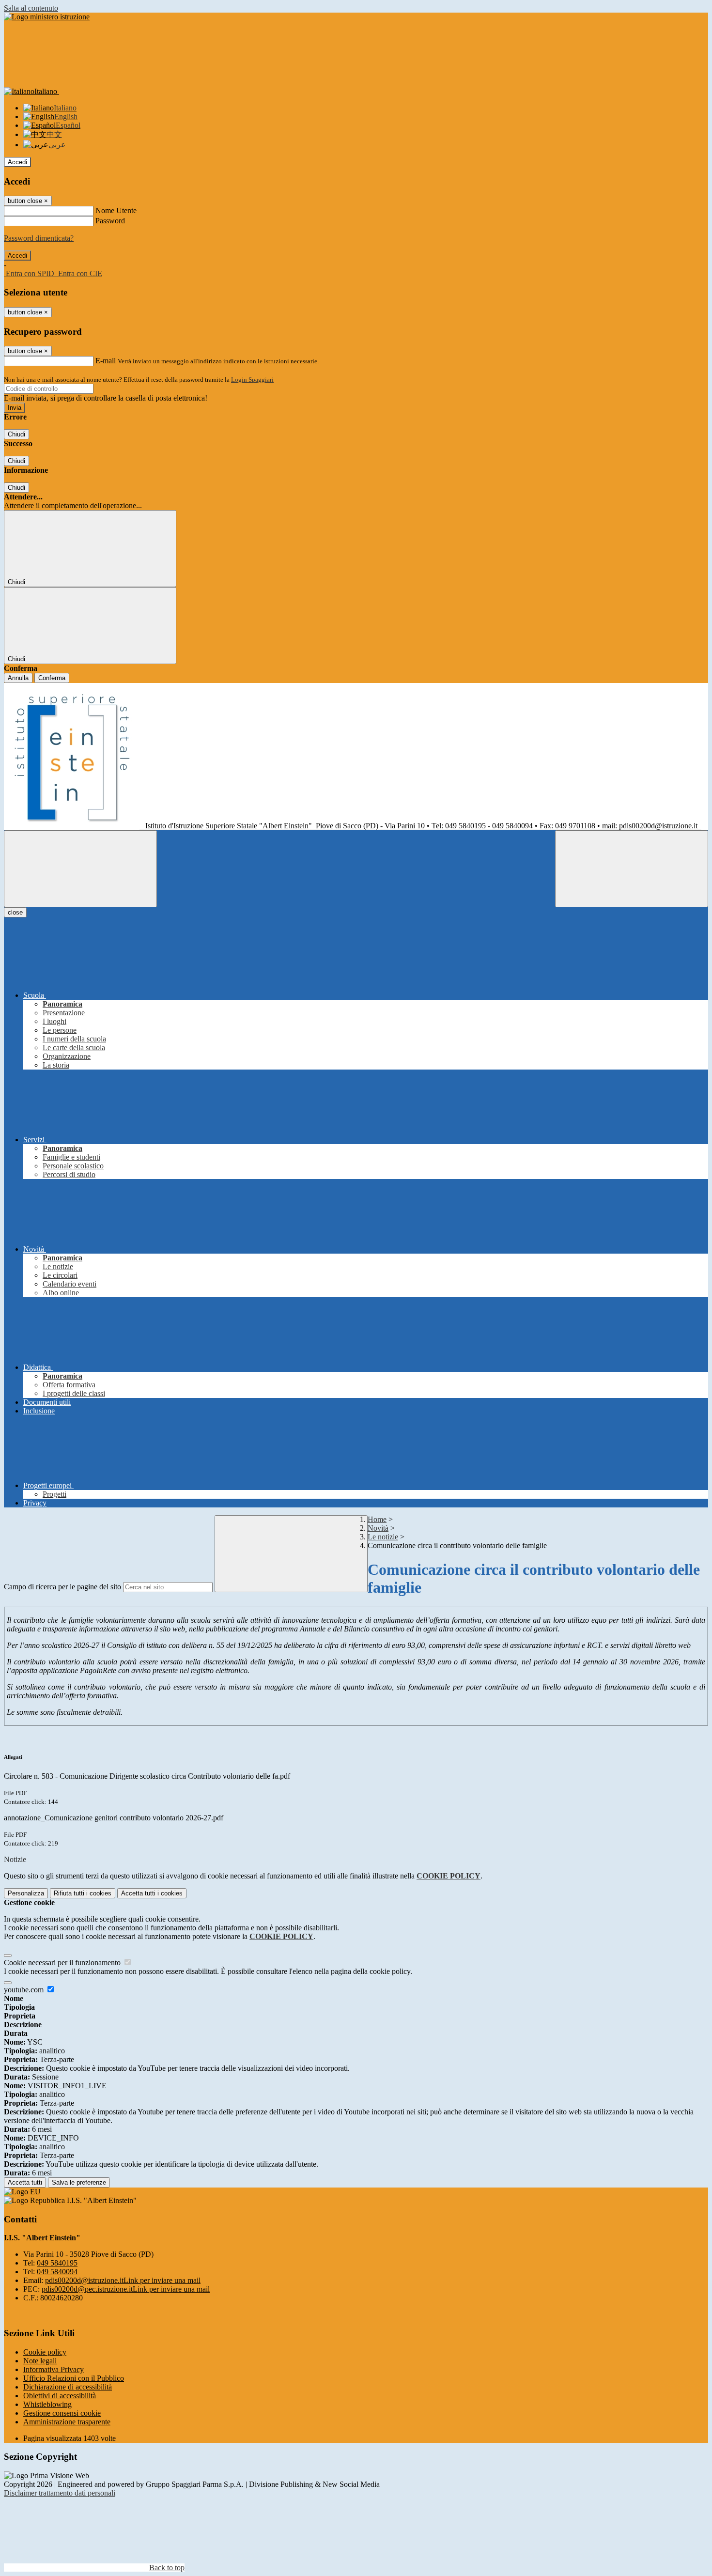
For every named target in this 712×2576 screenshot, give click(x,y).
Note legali (40, 2361)
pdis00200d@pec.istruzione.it (126, 2289)
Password (110, 221)
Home (377, 1519)
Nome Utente (116, 210)
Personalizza (26, 1893)
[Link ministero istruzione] (47, 17)
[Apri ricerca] (632, 869)
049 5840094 (57, 2272)
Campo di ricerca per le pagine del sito (62, 1587)
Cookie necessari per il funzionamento (63, 1963)
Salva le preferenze (79, 2182)
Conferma (52, 678)
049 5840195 (57, 2263)
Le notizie (383, 1537)
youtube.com (25, 1990)
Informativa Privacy (54, 2369)
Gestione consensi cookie (62, 2413)
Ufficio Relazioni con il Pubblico (74, 2378)
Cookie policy (45, 2352)
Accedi (17, 162)
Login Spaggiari (252, 380)
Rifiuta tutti (83, 1893)
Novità (378, 1528)
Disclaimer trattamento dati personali (60, 2493)
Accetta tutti (152, 1893)
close (15, 912)
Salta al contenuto (31, 8)
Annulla (18, 678)
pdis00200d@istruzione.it (123, 2280)
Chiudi (16, 434)
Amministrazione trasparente (67, 2422)
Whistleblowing (47, 2404)
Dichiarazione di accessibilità (68, 2387)
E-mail (106, 361)
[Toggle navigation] (80, 869)
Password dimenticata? (39, 238)
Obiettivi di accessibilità (60, 2396)
